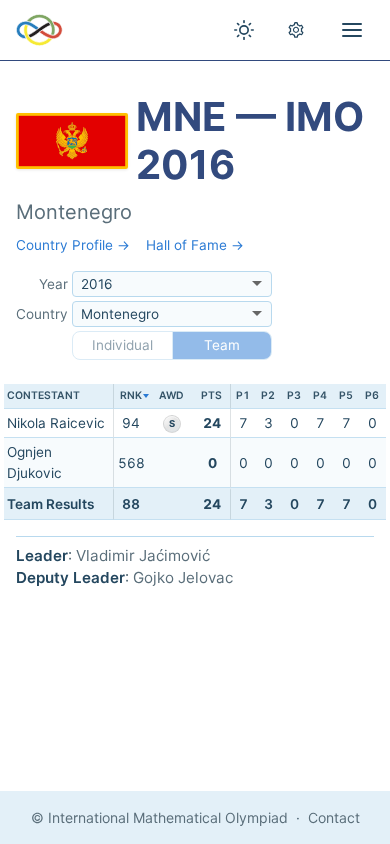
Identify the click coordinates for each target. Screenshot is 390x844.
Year (53, 284)
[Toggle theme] (244, 30)
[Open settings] (296, 30)
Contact (334, 817)
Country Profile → (73, 245)
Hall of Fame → (195, 245)
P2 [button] (268, 395)
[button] (131, 396)
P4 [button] (320, 395)
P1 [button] (243, 395)
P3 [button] (294, 395)
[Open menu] (352, 30)
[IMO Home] (39, 30)
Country (42, 314)
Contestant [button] (43, 395)
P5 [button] (346, 395)
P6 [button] (372, 395)
